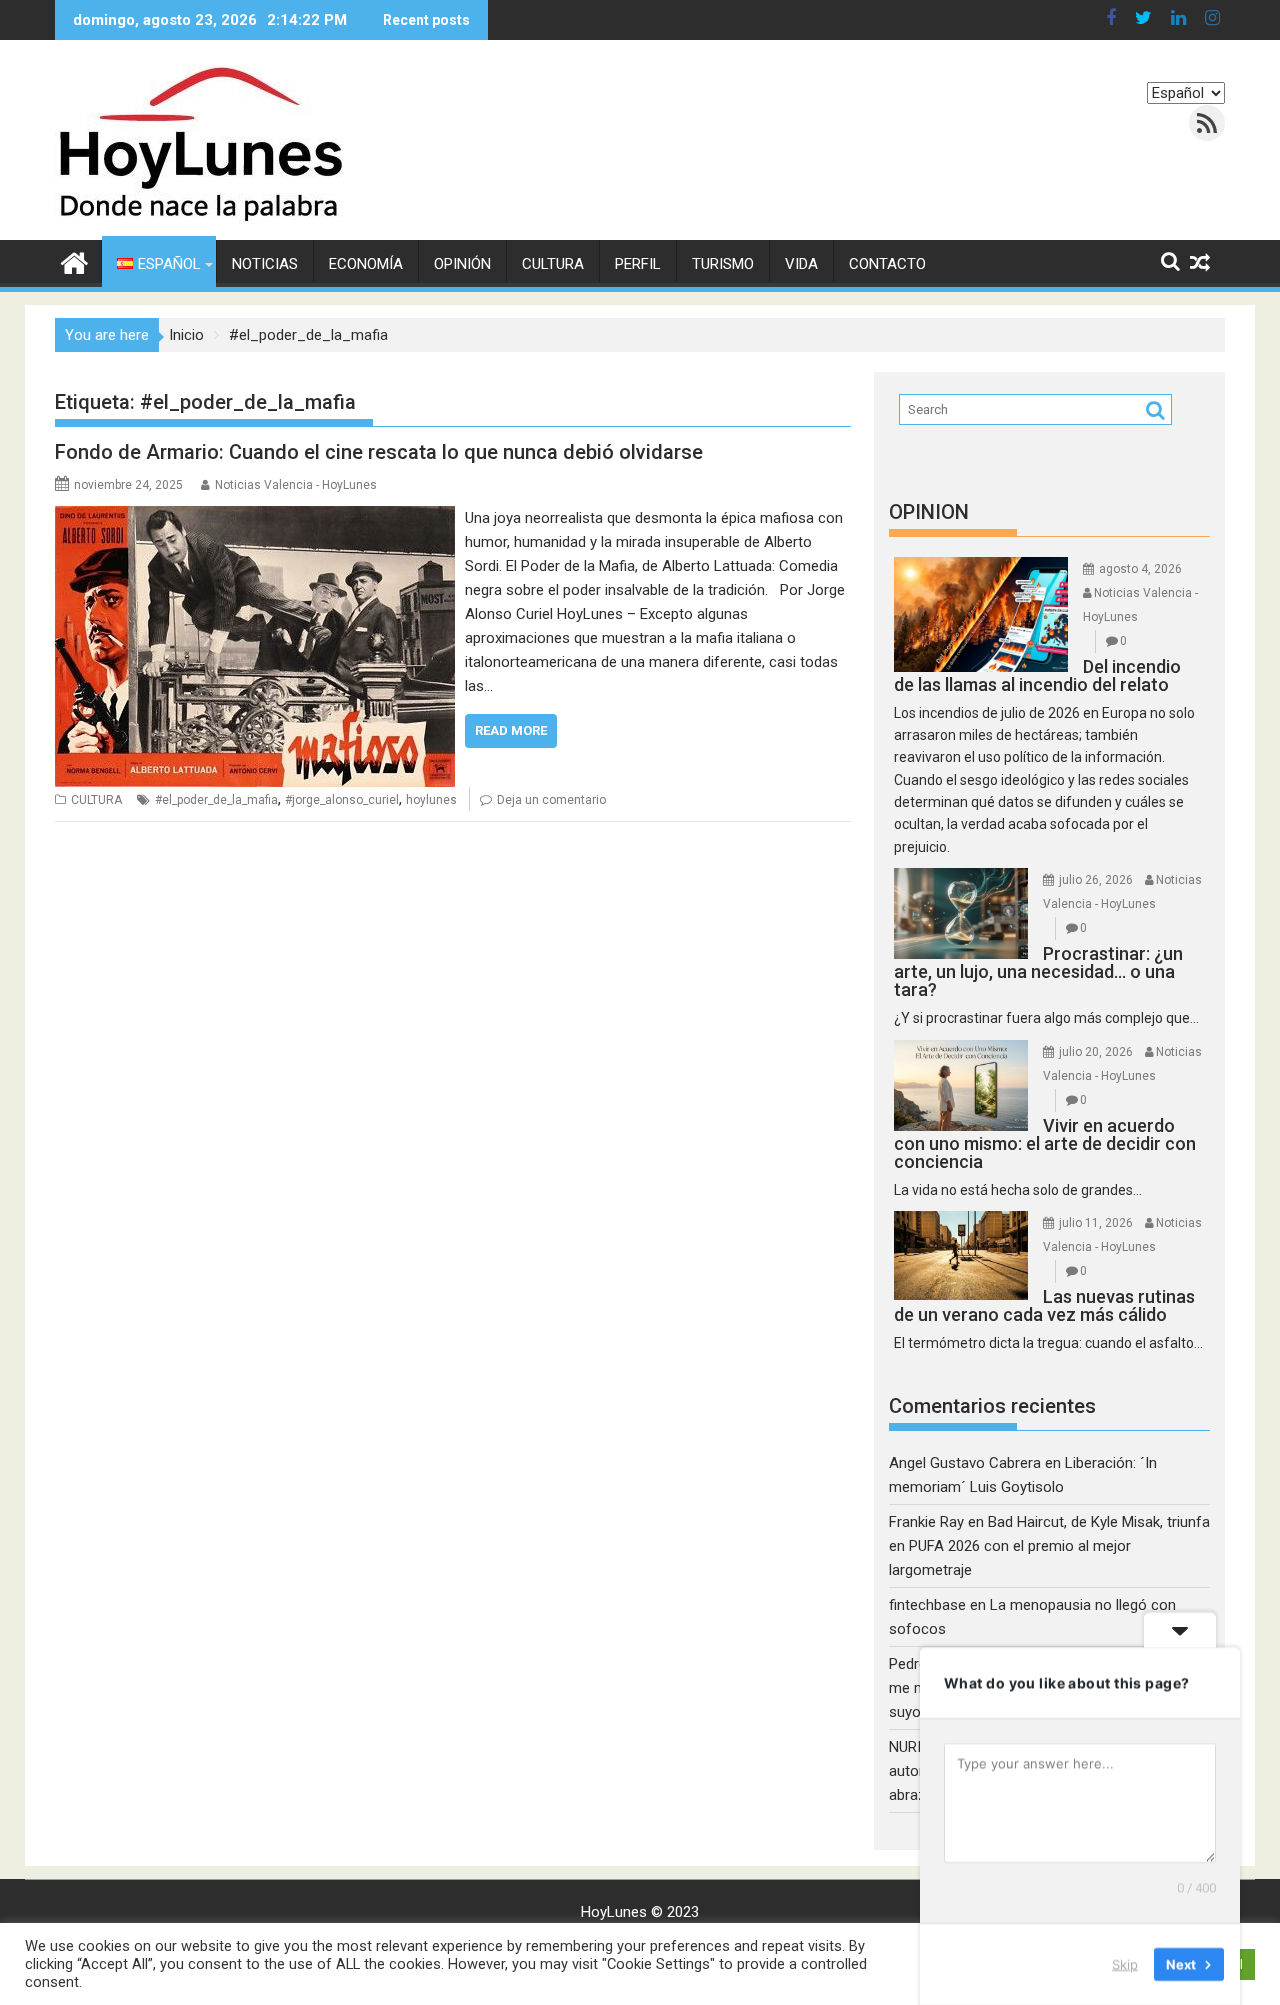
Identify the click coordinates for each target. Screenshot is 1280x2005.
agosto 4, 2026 (1140, 569)
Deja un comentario (551, 800)
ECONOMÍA (366, 264)
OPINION (929, 512)
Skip (1125, 1964)
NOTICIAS (265, 264)
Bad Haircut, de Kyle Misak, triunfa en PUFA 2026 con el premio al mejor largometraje (1049, 1546)
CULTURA (553, 264)
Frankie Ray (926, 1522)
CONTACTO (887, 264)
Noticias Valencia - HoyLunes (296, 485)
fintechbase (927, 1605)
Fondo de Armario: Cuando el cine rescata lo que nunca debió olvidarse (379, 452)
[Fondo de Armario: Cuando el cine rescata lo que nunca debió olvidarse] (255, 518)
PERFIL (638, 264)
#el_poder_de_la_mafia (216, 800)
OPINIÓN (462, 264)
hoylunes (431, 800)
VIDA (801, 264)
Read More (511, 730)
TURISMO (723, 264)
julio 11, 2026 (1096, 1223)
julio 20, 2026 (1096, 1052)
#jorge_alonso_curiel (342, 800)
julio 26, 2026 (1096, 880)
